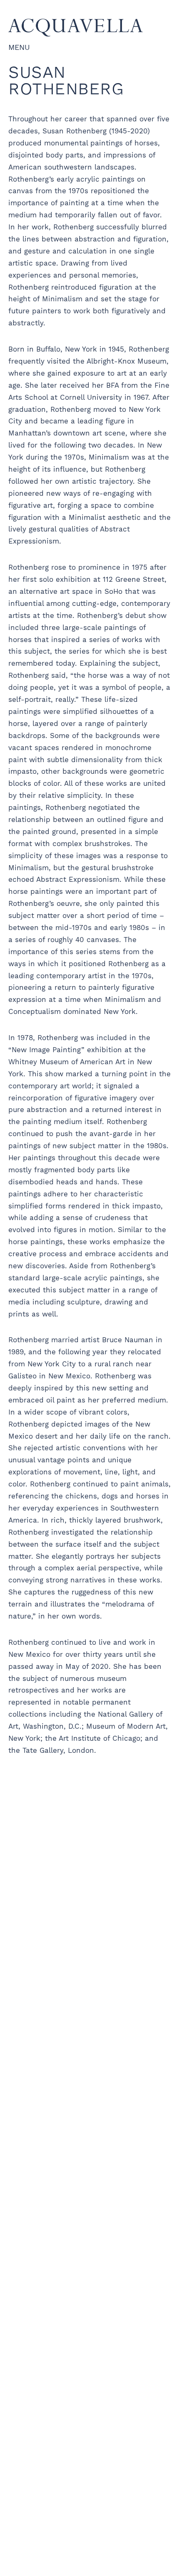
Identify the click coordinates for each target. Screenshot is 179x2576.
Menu (19, 47)
